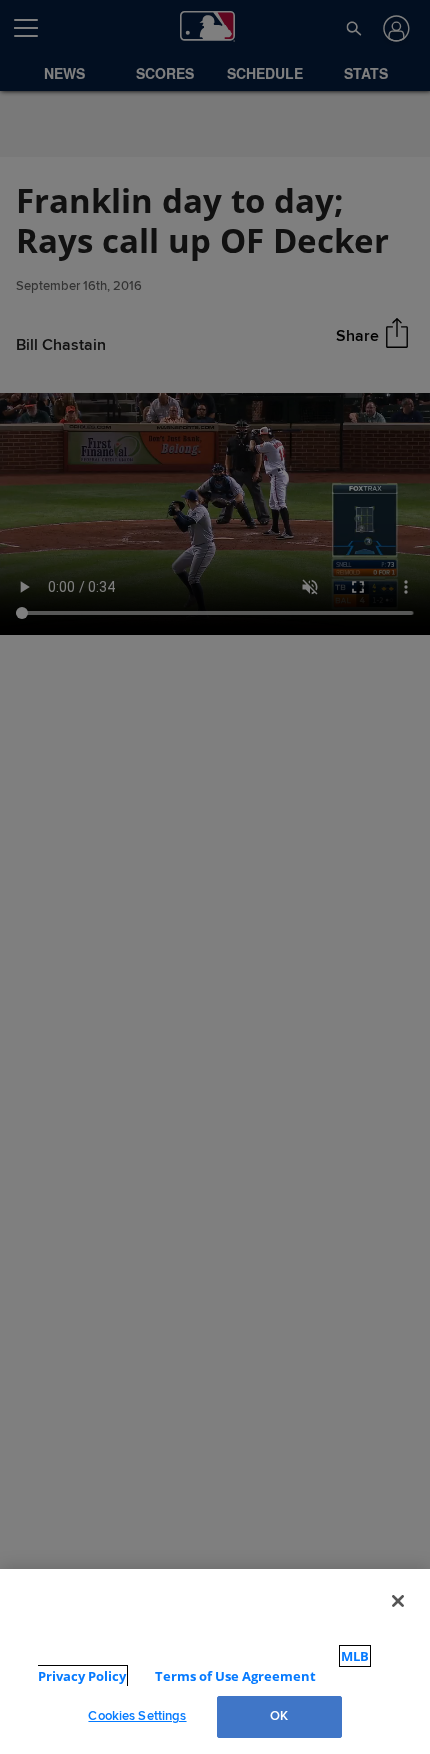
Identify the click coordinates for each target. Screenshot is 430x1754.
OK (279, 1716)
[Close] (398, 1620)
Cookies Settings (137, 1716)
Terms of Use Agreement (217, 1676)
